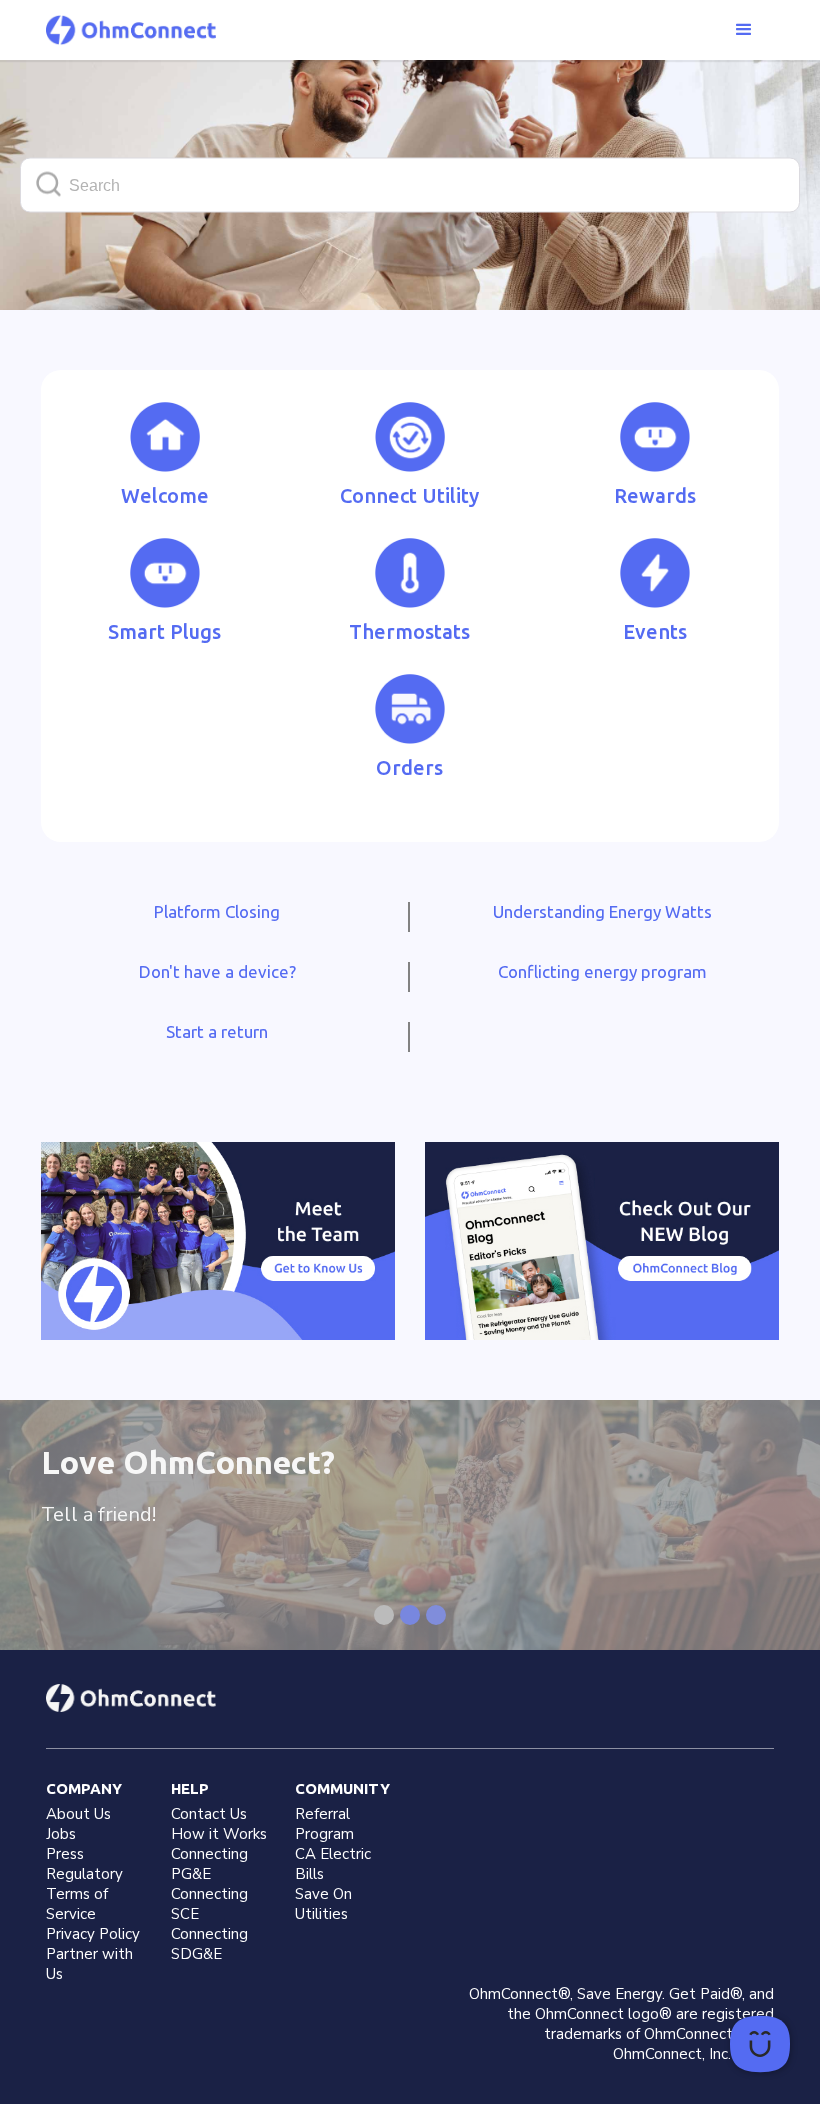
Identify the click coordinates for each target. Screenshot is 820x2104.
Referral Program (324, 1824)
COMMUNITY (342, 1788)
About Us (78, 1814)
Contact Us (209, 1814)
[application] (760, 2044)
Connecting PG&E (209, 1864)
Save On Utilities (323, 1904)
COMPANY (84, 1788)
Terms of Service (77, 1904)
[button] (744, 30)
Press (65, 1854)
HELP (190, 1788)
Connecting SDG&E (209, 1944)
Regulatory (84, 1874)
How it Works (219, 1834)
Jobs (61, 1834)
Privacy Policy (93, 1934)
